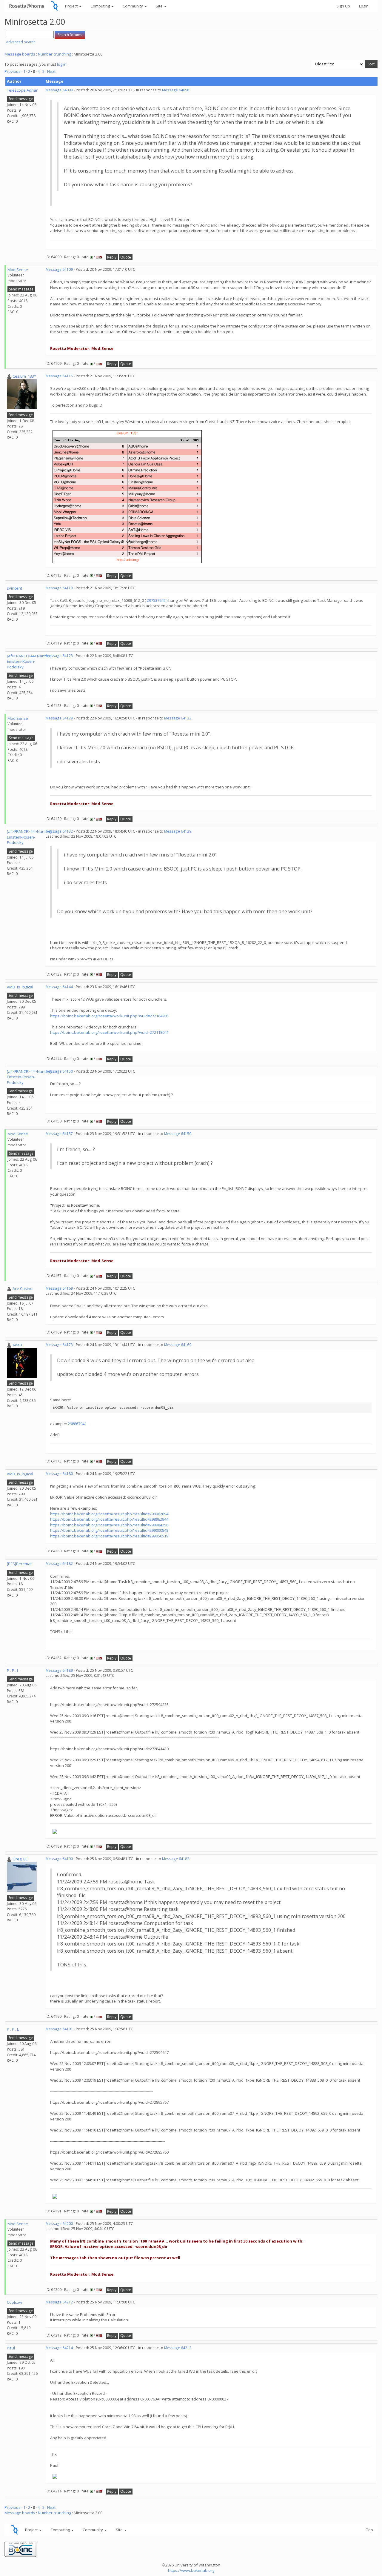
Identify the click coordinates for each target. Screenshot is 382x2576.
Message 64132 (59, 831)
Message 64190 (59, 1859)
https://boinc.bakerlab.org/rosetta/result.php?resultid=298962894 (109, 1514)
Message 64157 (59, 1134)
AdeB (17, 1345)
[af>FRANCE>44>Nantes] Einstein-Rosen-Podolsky (29, 661)
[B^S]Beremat (19, 1564)
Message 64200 (59, 2224)
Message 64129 (59, 718)
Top (370, 2530)
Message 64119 (59, 588)
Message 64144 (59, 987)
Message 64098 (176, 90)
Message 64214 (59, 2348)
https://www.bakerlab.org (191, 2570)
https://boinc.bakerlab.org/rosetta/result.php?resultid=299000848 (109, 1530)
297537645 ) (157, 600)
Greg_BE (20, 1859)
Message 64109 (59, 269)
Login (364, 6)
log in (62, 64)
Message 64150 (59, 1071)
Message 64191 (59, 2029)
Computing (101, 6)
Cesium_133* (24, 376)
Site (160, 6)
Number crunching (54, 54)
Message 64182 (59, 1564)
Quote (126, 257)
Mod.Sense (18, 270)
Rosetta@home (27, 6)
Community (133, 6)
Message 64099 (59, 90)
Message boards (20, 54)
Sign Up (343, 6)
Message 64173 (59, 1345)
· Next (50, 71)
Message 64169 (59, 1288)
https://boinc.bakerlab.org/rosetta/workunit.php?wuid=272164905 (109, 1016)
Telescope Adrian (23, 90)
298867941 (77, 1424)
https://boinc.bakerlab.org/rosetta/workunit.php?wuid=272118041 (109, 1032)
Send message (21, 99)
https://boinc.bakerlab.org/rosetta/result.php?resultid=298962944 (109, 1519)
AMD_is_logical (20, 987)
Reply (112, 257)
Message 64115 (59, 376)
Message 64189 (59, 1670)
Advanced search (21, 42)
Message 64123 (59, 656)
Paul (11, 2348)
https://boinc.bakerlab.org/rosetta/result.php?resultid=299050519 (109, 1536)
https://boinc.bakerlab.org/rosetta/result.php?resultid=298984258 (109, 1525)
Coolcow (14, 2302)
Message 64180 (59, 1474)
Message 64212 (59, 2302)
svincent (14, 588)
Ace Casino (23, 1288)
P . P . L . (14, 1671)
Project (72, 6)
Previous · (14, 71)
